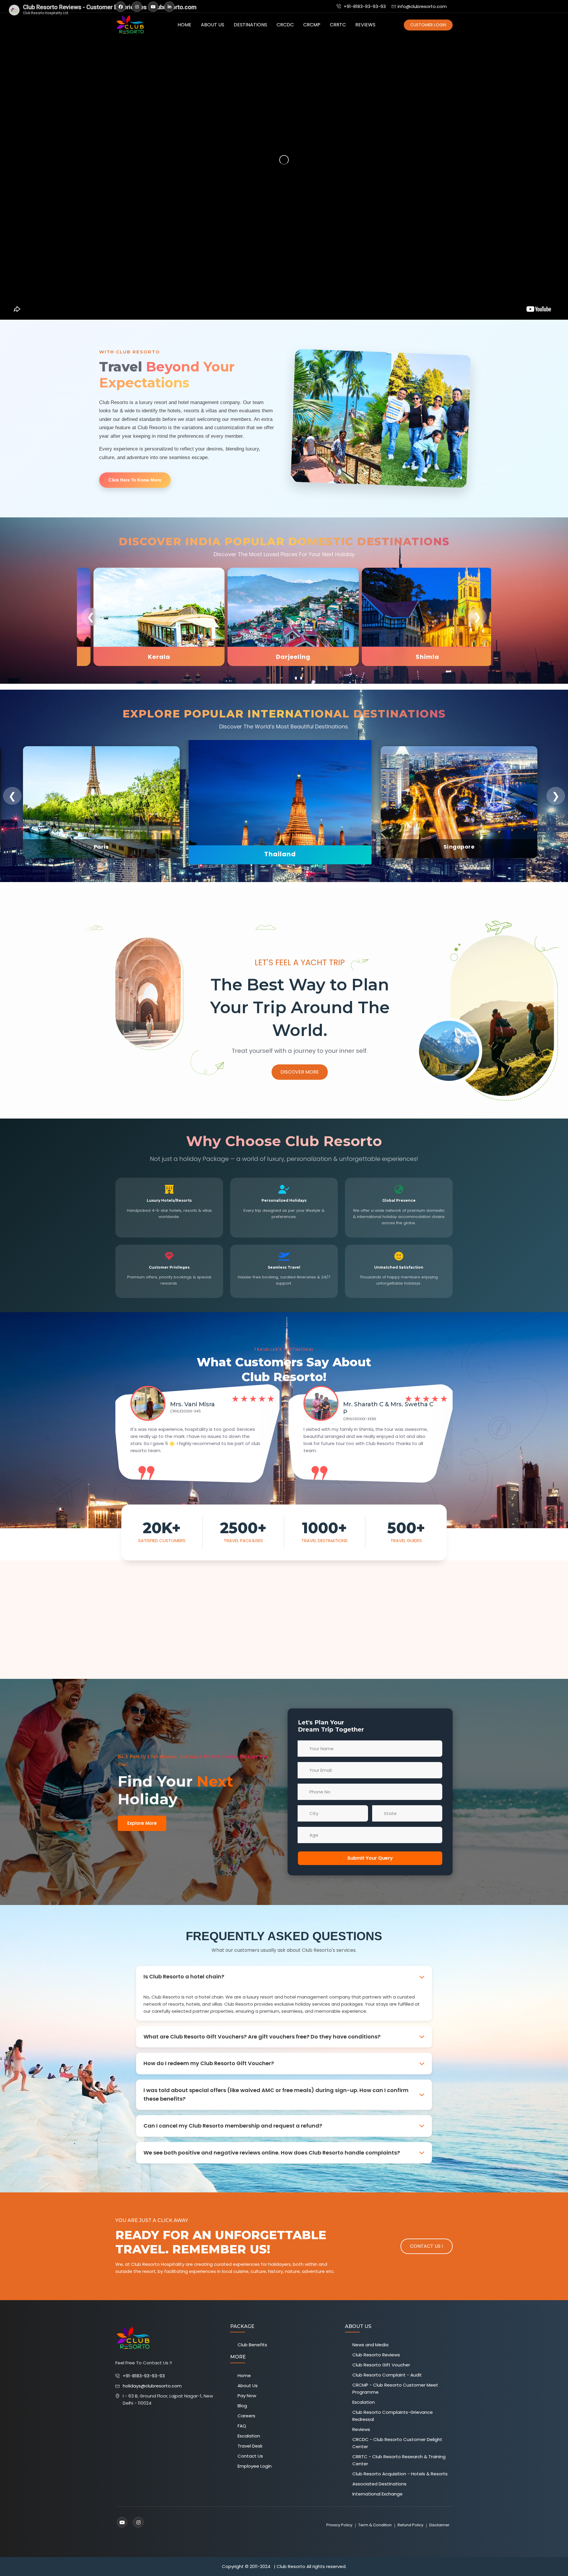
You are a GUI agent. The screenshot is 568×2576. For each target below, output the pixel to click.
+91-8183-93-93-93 (364, 6)
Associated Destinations (379, 2484)
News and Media (370, 2345)
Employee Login (255, 2466)
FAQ (242, 2426)
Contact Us (250, 2456)
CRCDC (285, 25)
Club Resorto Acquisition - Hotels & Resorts (400, 2474)
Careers (246, 2416)
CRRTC (338, 25)
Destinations (250, 25)
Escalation (249, 2436)
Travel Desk (250, 2446)
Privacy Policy (339, 2525)
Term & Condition (375, 2525)
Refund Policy (410, 2525)
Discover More (300, 1072)
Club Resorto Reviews (376, 2355)
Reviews (365, 25)
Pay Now (247, 2396)
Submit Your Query (370, 1858)
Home (184, 25)
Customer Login (428, 25)
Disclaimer (439, 2525)
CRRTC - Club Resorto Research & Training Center (399, 2460)
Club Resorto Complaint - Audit (387, 2375)
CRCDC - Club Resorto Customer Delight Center (397, 2443)
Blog (242, 2406)
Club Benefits (252, 2345)
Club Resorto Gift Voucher (381, 2365)
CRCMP (312, 25)
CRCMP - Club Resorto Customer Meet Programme (395, 2388)
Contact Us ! (427, 2246)
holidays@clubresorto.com (152, 2386)
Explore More (142, 1823)
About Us (213, 25)
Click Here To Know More (135, 480)
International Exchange (377, 2494)
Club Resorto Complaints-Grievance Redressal (393, 2416)
